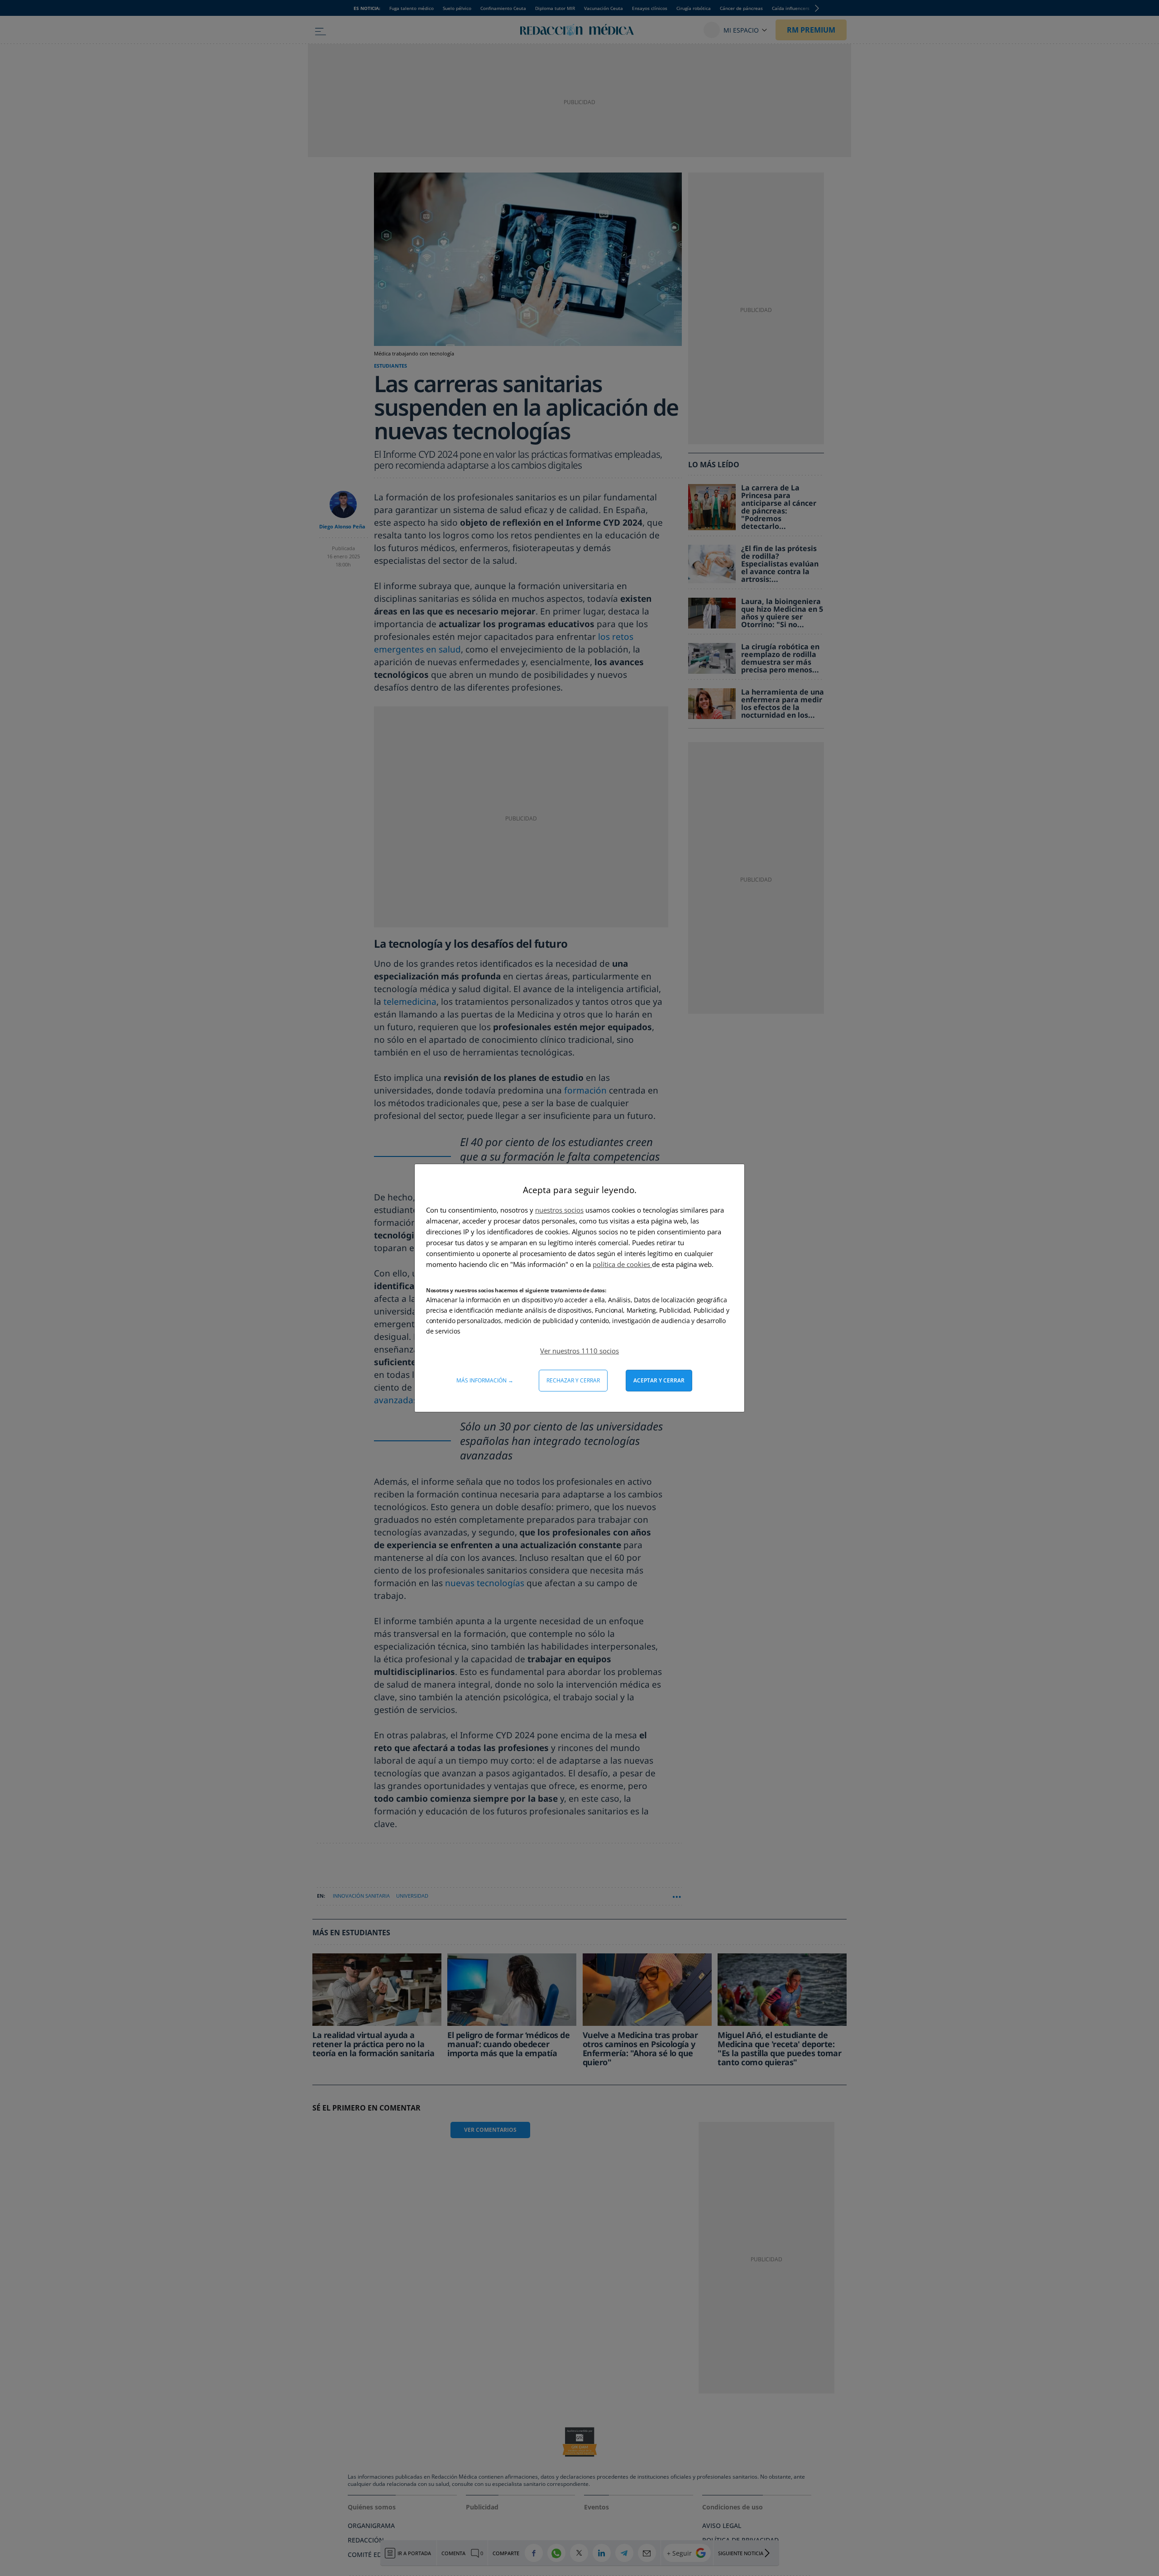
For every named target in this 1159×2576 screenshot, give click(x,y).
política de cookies (622, 1264)
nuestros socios (559, 1210)
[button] (579, 1351)
